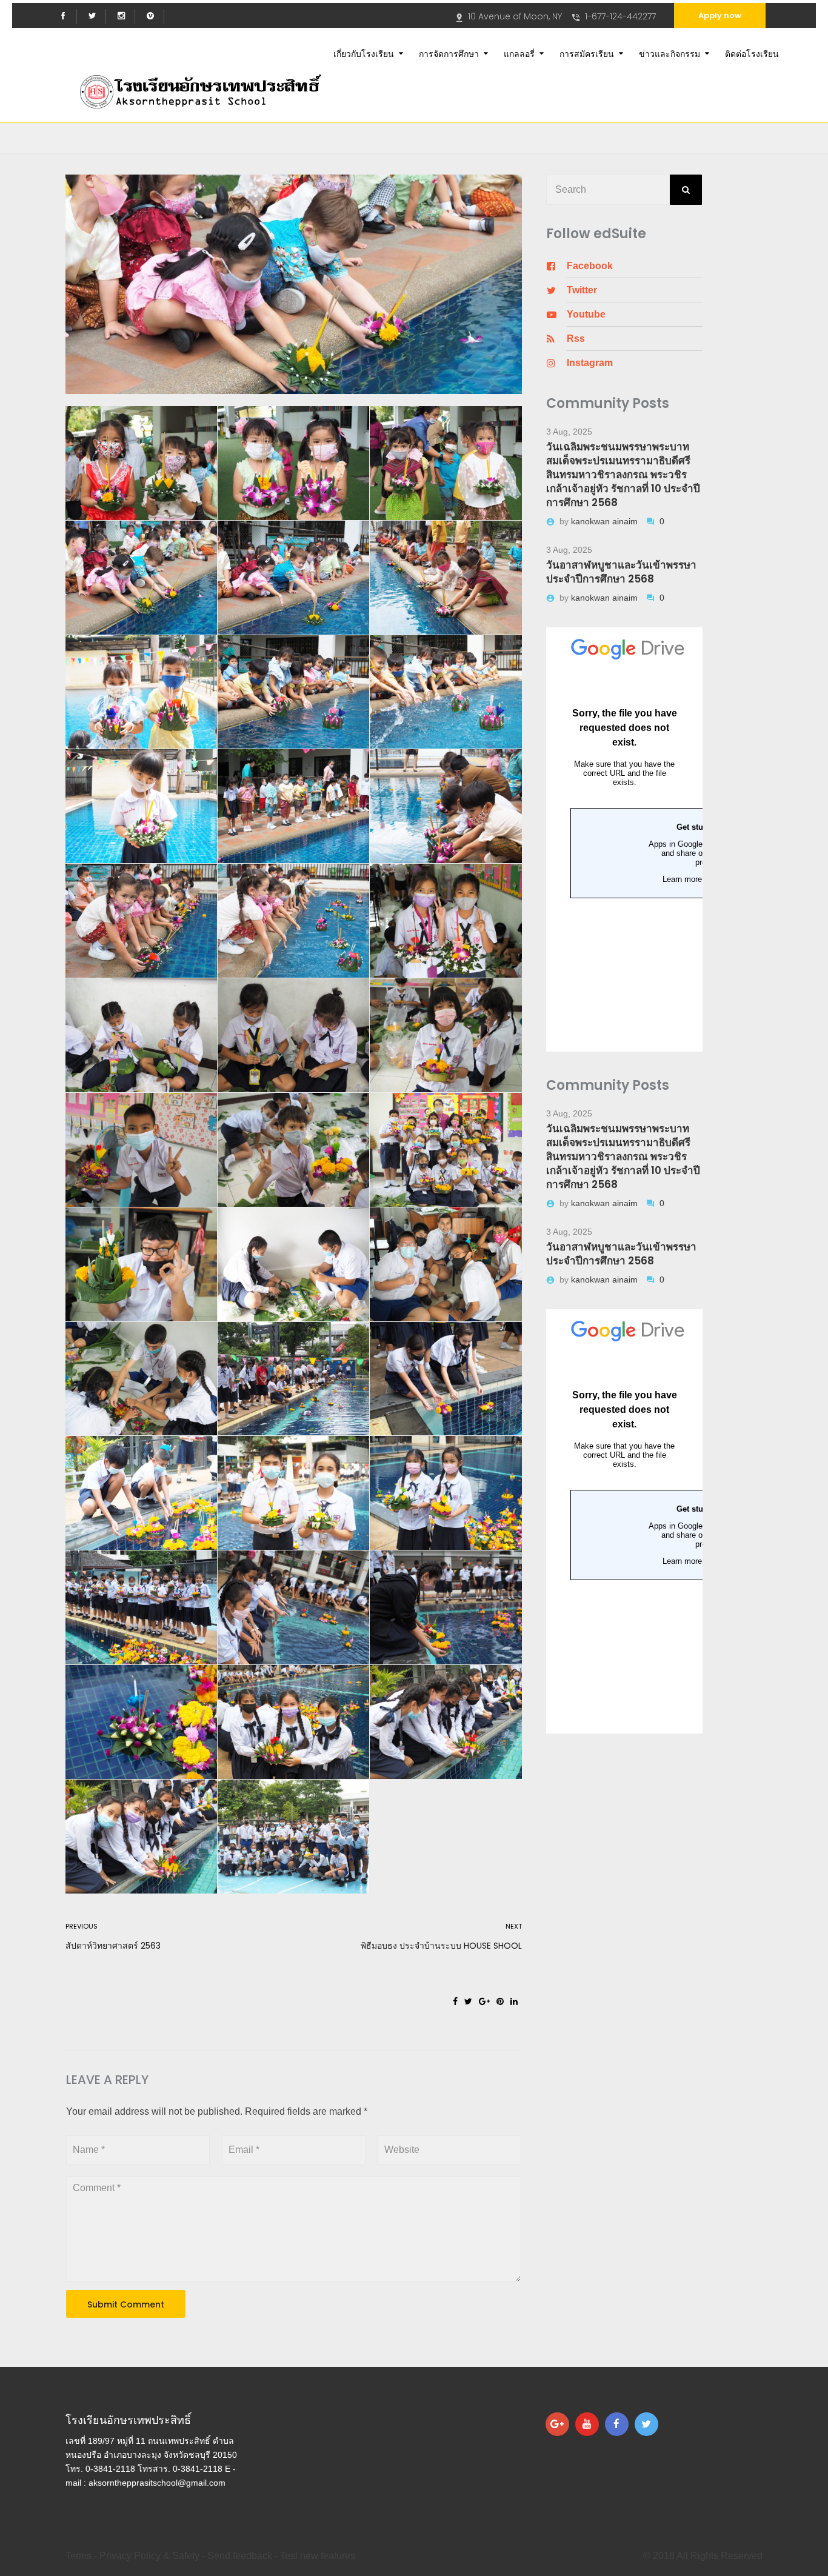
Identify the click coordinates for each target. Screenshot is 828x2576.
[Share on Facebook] (455, 2001)
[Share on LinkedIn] (514, 2001)
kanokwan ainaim (606, 521)
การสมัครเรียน (587, 53)
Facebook (590, 266)
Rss (576, 339)
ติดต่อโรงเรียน (752, 53)
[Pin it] (500, 2001)
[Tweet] (468, 2001)
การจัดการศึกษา (449, 53)
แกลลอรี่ (519, 53)
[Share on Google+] (484, 2001)
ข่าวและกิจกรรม (669, 53)
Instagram (590, 363)
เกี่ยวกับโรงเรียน (364, 53)
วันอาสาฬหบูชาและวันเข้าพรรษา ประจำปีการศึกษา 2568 (621, 572)
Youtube (586, 314)
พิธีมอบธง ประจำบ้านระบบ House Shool (441, 1946)
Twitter (582, 290)
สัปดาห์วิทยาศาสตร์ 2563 (113, 1946)
